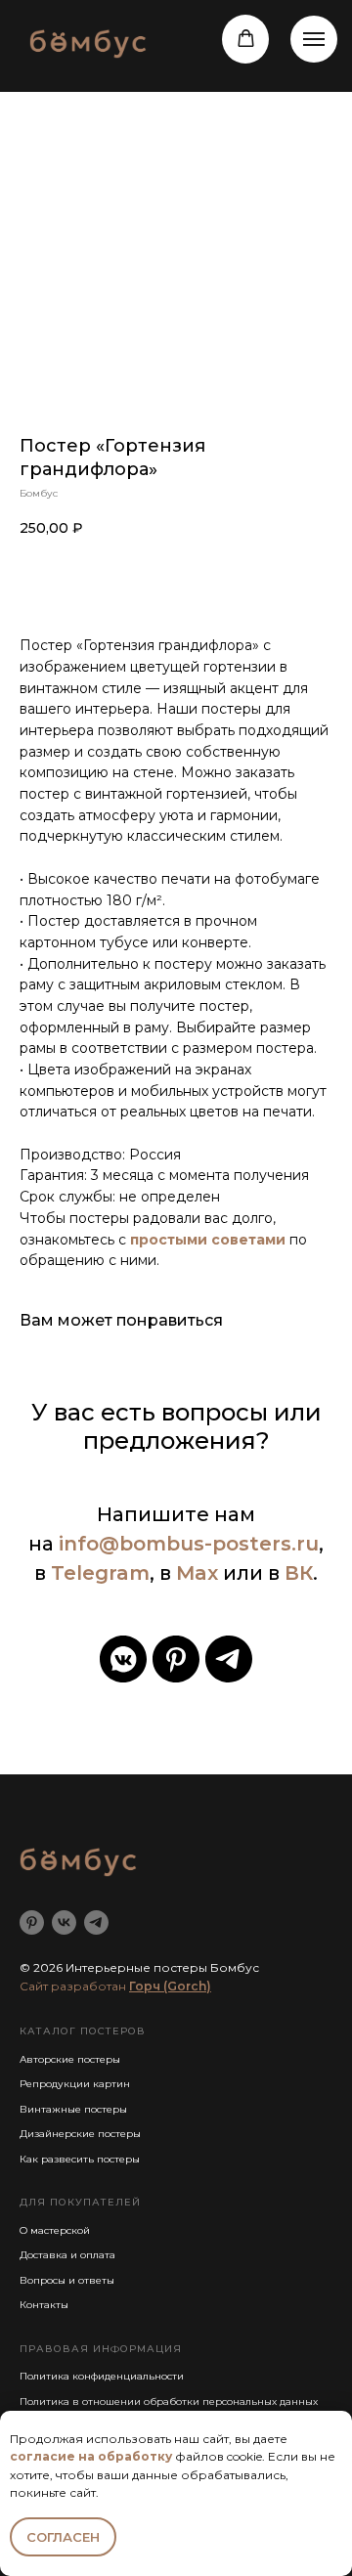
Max (197, 1573)
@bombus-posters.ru (209, 1544)
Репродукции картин (75, 2084)
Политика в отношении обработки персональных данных (169, 2401)
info (79, 1544)
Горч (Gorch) (170, 1986)
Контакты (44, 2305)
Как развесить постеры (80, 2159)
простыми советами (208, 1240)
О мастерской (55, 2230)
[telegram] (229, 1659)
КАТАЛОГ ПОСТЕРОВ (83, 2031)
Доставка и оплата (67, 2255)
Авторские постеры (70, 2059)
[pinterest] (176, 1659)
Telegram (100, 1573)
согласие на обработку (91, 2456)
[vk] (64, 1922)
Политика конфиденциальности (102, 2376)
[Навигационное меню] (314, 39)
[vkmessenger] (123, 1659)
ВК (299, 1573)
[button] (246, 39)
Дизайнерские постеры (80, 2134)
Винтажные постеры (73, 2109)
